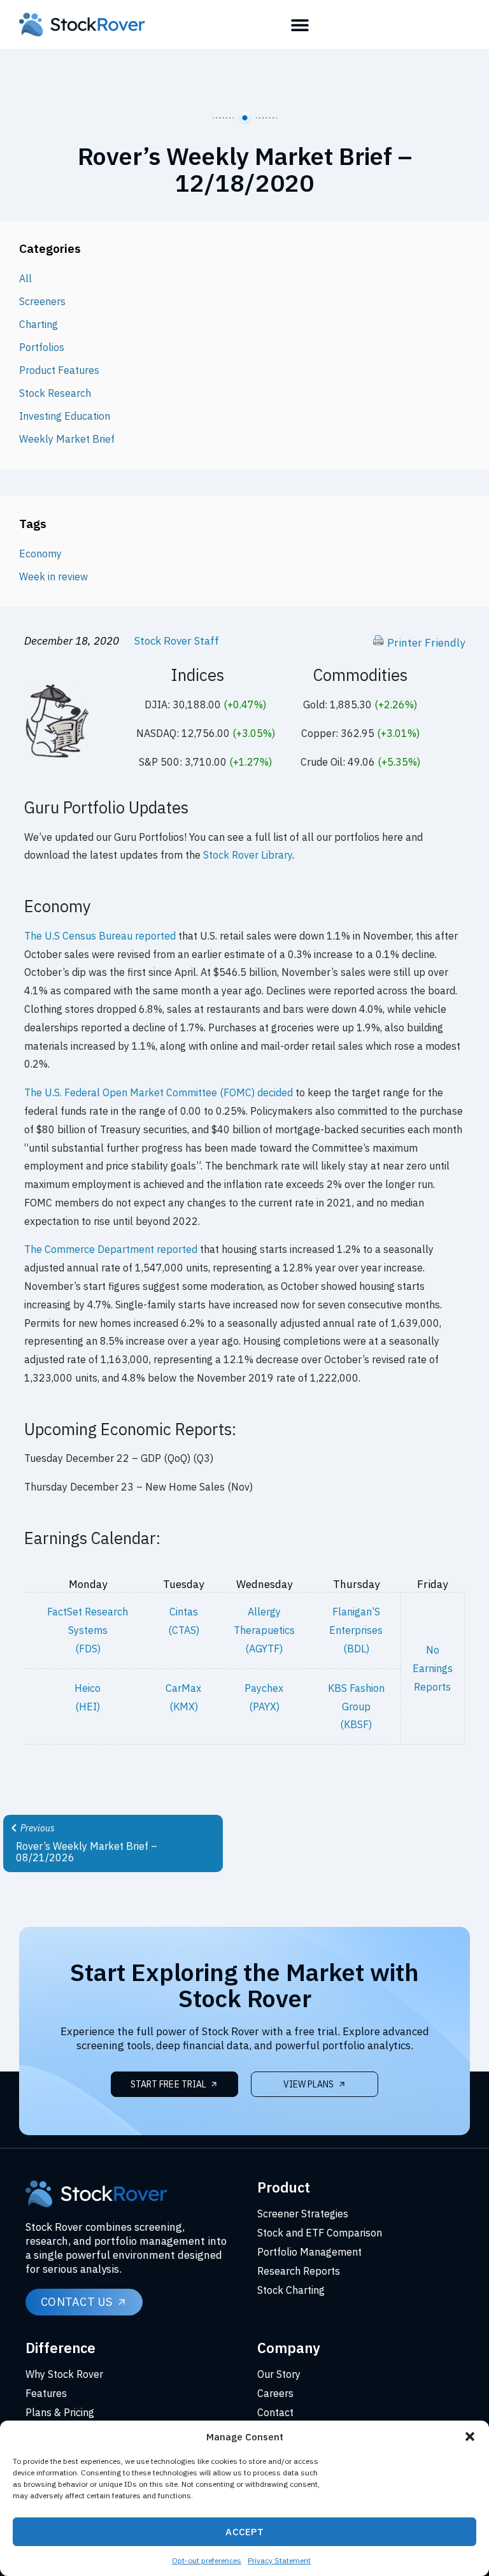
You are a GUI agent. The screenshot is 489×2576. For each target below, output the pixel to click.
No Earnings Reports (433, 1668)
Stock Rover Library (248, 855)
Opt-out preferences (207, 2560)
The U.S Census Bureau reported (100, 936)
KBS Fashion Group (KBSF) (356, 1707)
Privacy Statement (279, 2560)
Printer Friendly (426, 643)
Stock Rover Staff (177, 641)
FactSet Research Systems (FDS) (88, 1630)
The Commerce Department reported (111, 1249)
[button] (470, 2436)
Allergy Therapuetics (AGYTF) (264, 1630)
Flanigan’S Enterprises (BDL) (356, 1630)
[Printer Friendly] (378, 643)
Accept (244, 2532)
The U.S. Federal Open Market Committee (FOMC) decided (159, 1092)
